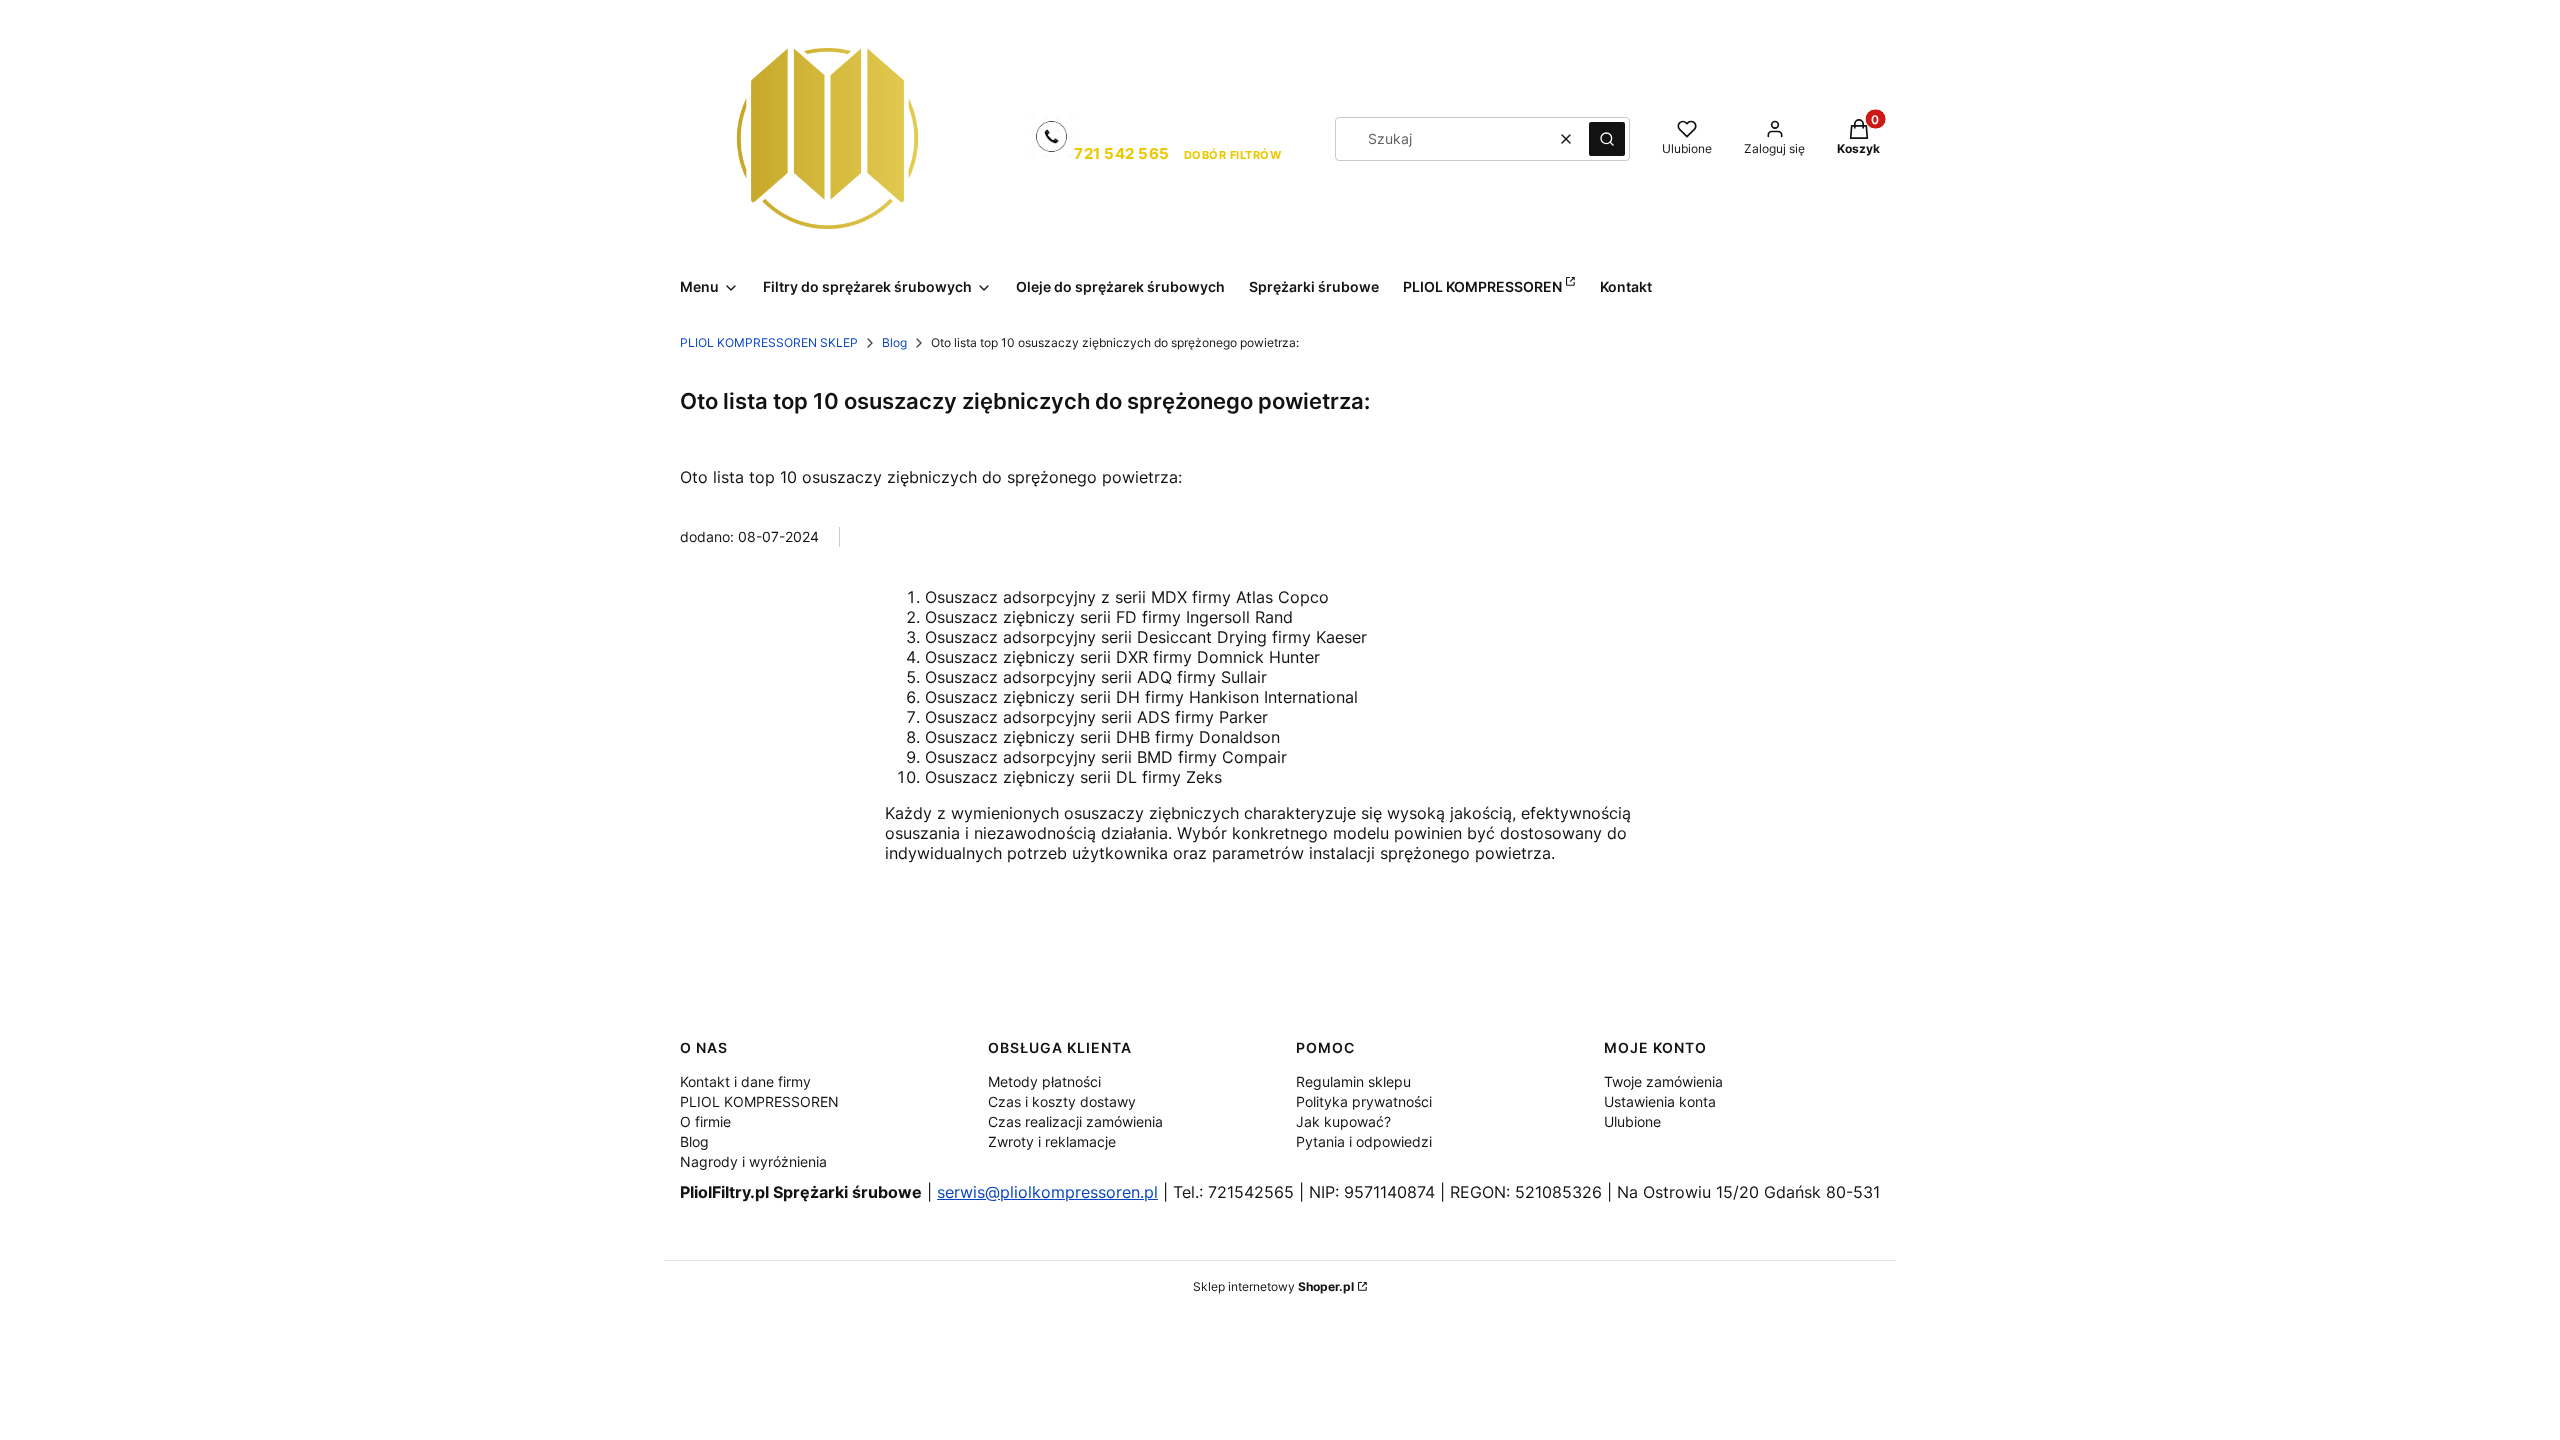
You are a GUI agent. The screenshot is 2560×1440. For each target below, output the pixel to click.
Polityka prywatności (1364, 1101)
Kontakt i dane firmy (745, 1081)
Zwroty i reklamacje (1052, 1141)
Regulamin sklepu (1353, 1081)
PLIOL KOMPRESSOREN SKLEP (769, 342)
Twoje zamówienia (1663, 1081)
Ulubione (1632, 1121)
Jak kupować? (1343, 1121)
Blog (894, 342)
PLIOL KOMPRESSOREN (759, 1101)
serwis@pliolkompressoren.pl (1047, 1192)
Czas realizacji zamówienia (1075, 1121)
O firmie (705, 1121)
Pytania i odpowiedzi (1364, 1141)
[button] (1607, 139)
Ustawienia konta (1660, 1101)
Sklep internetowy (1273, 1286)
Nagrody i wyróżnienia (753, 1161)
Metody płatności (1044, 1081)
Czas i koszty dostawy (1062, 1101)
